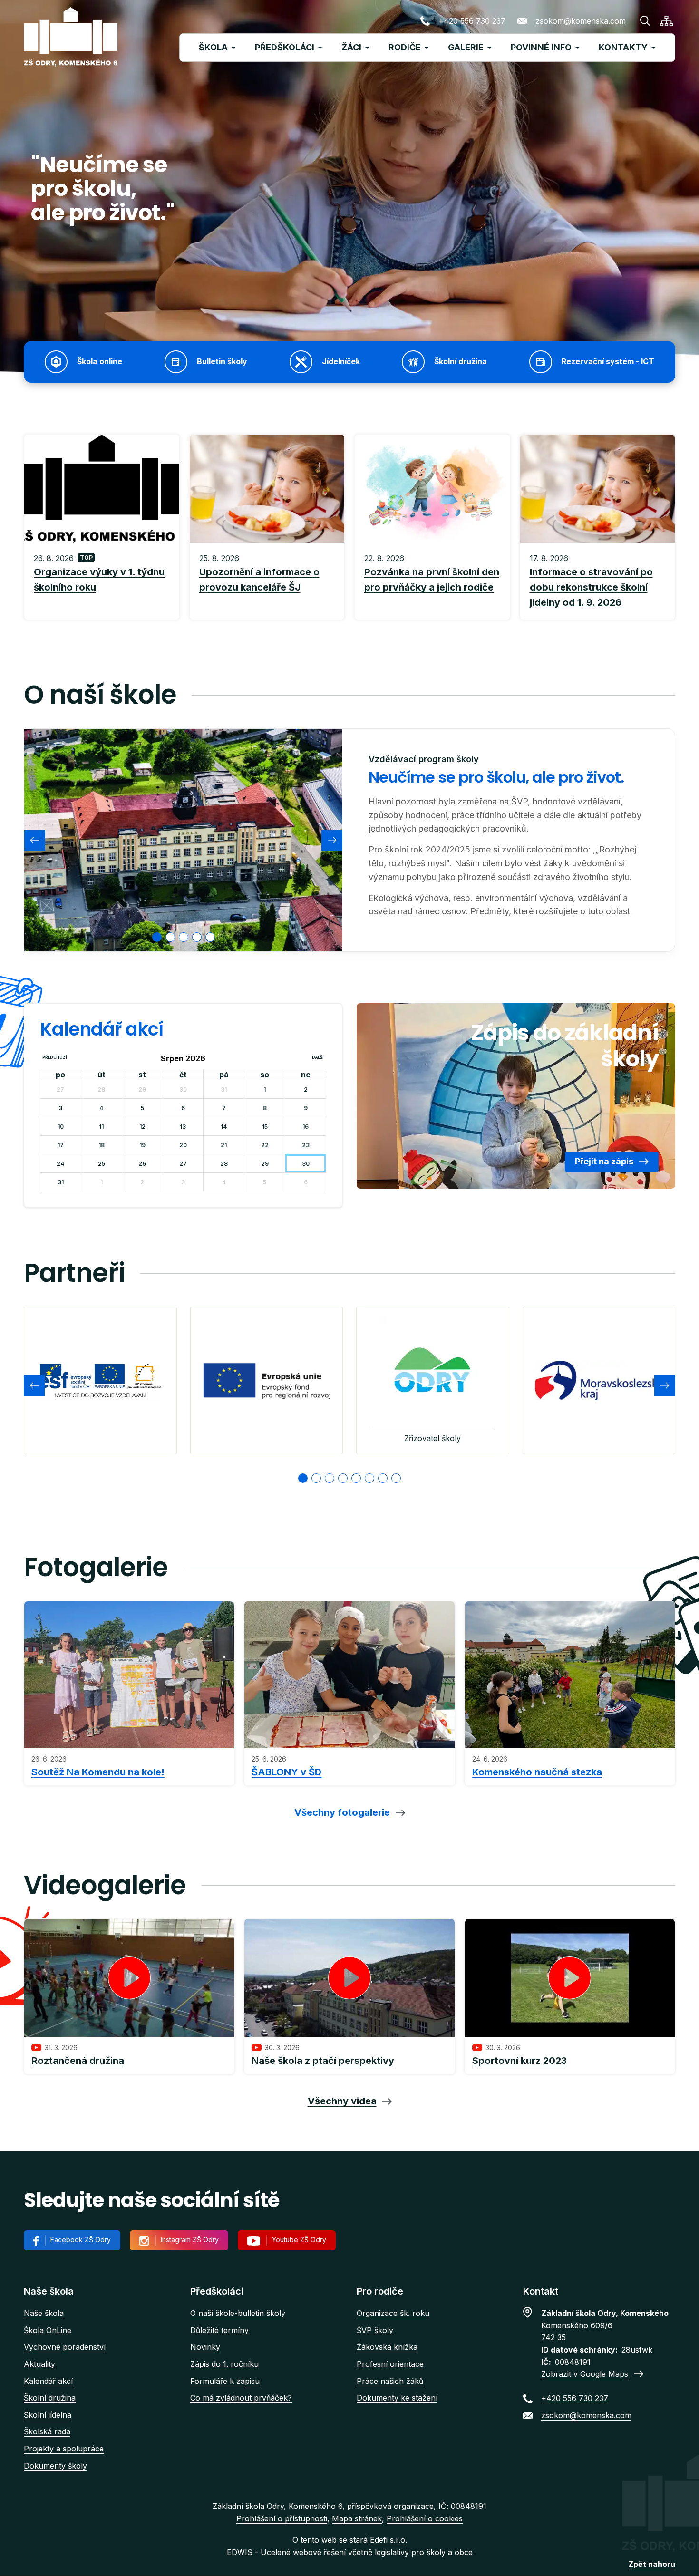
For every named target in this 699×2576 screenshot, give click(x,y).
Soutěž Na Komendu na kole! (98, 1772)
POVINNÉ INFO (541, 47)
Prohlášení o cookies (425, 2518)
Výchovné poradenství (65, 2347)
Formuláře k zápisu (225, 2381)
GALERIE (466, 47)
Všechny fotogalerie (342, 1812)
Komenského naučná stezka (537, 1772)
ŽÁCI (351, 47)
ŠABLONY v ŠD (286, 1772)
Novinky (205, 2347)
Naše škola (44, 2313)
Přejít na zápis (604, 1161)
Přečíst (102, 581)
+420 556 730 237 (472, 21)
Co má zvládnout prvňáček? (241, 2398)
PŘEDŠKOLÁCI (285, 47)
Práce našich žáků (390, 2381)
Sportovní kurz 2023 (519, 2061)
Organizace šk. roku (393, 2313)
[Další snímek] (332, 840)
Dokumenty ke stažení (397, 2398)
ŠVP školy (375, 2330)
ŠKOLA (213, 47)
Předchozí (55, 1057)
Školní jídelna (48, 2415)
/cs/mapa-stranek (666, 21)
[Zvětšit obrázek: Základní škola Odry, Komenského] (183, 840)
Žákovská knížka (387, 2347)
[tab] (157, 937)
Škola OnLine (48, 2330)
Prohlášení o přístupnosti (282, 2518)
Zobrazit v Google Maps (585, 2374)
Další (318, 1057)
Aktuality (39, 2364)
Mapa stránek (357, 2518)
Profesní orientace (390, 2364)
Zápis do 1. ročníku (224, 2364)
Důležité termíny (219, 2330)
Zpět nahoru (652, 2564)
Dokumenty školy (55, 2466)
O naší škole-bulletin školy (238, 2313)
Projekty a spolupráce (64, 2449)
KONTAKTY (623, 47)
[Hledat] (645, 21)
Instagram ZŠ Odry (190, 2240)
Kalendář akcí (48, 2381)
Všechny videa (342, 2101)
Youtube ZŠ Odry (299, 2240)
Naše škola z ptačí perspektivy (323, 2061)
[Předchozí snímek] (35, 840)
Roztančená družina (78, 2061)
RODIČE (405, 47)
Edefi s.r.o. (388, 2540)
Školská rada (47, 2431)
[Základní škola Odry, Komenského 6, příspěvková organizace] (71, 37)
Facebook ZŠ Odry (81, 2240)
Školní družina (50, 2398)
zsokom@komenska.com (581, 21)
